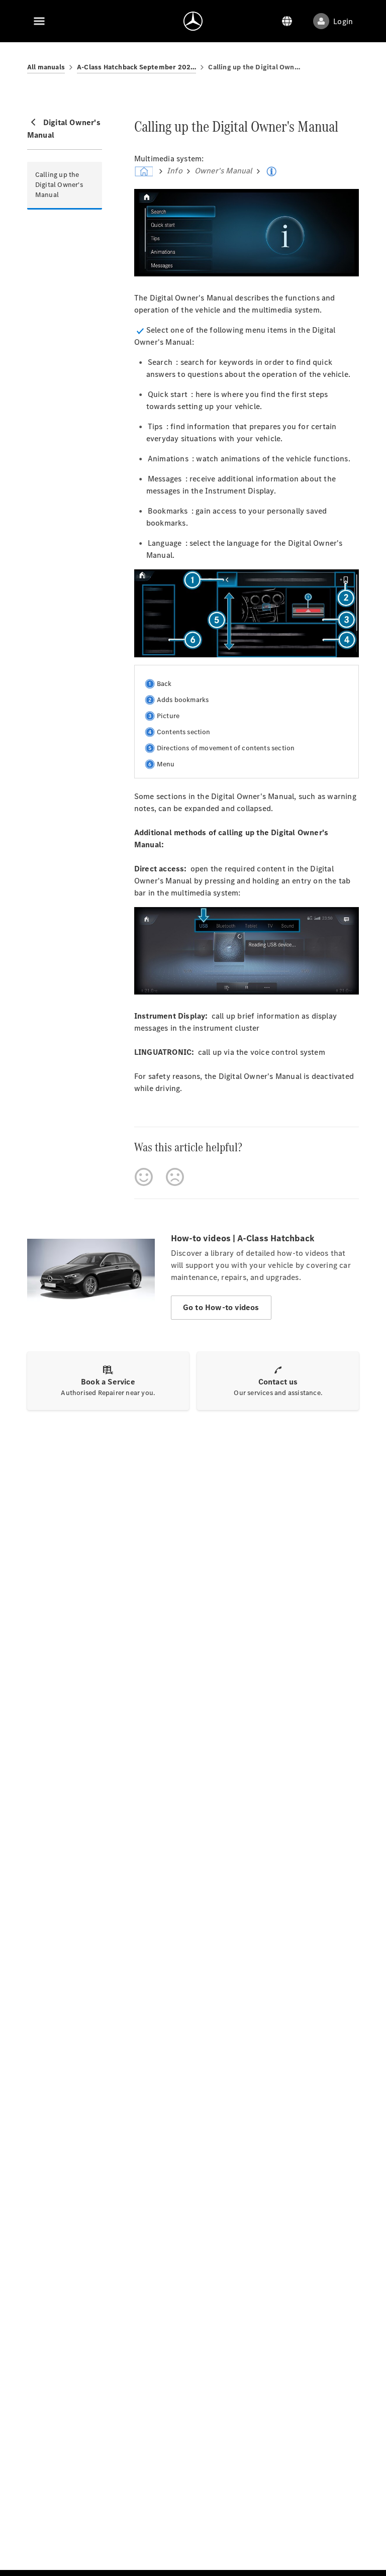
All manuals (46, 67)
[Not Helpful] (175, 1177)
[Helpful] (144, 1177)
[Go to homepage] (193, 21)
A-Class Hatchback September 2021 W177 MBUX (136, 67)
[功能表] (39, 21)
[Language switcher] (287, 21)
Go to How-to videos (221, 1307)
